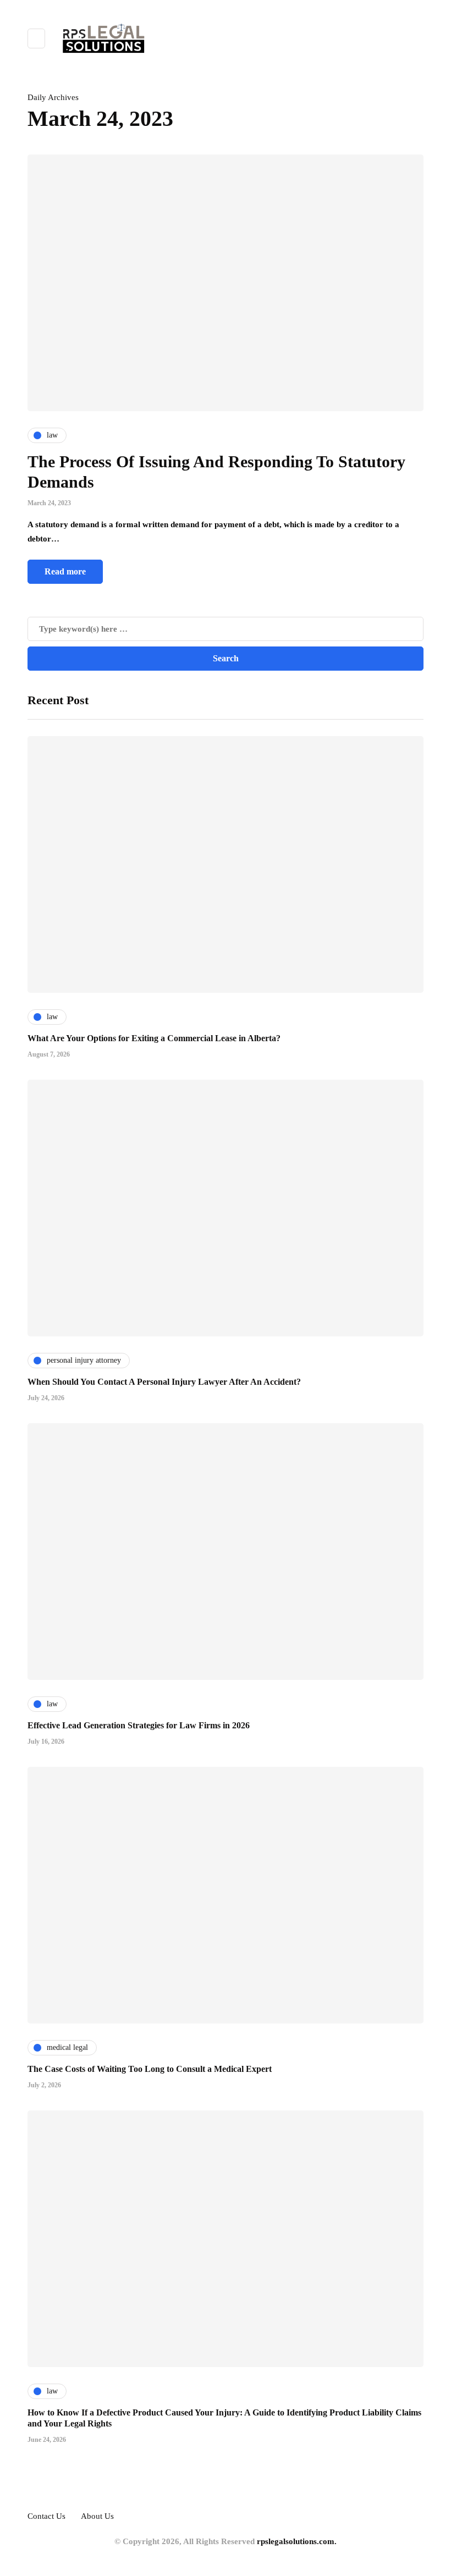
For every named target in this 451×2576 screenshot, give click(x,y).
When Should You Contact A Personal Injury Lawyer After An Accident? (164, 1382)
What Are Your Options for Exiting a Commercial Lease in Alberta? (154, 1038)
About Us (97, 2516)
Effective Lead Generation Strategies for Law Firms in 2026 (139, 1725)
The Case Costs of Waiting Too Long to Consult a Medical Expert (150, 2069)
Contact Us (46, 2516)
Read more (65, 571)
